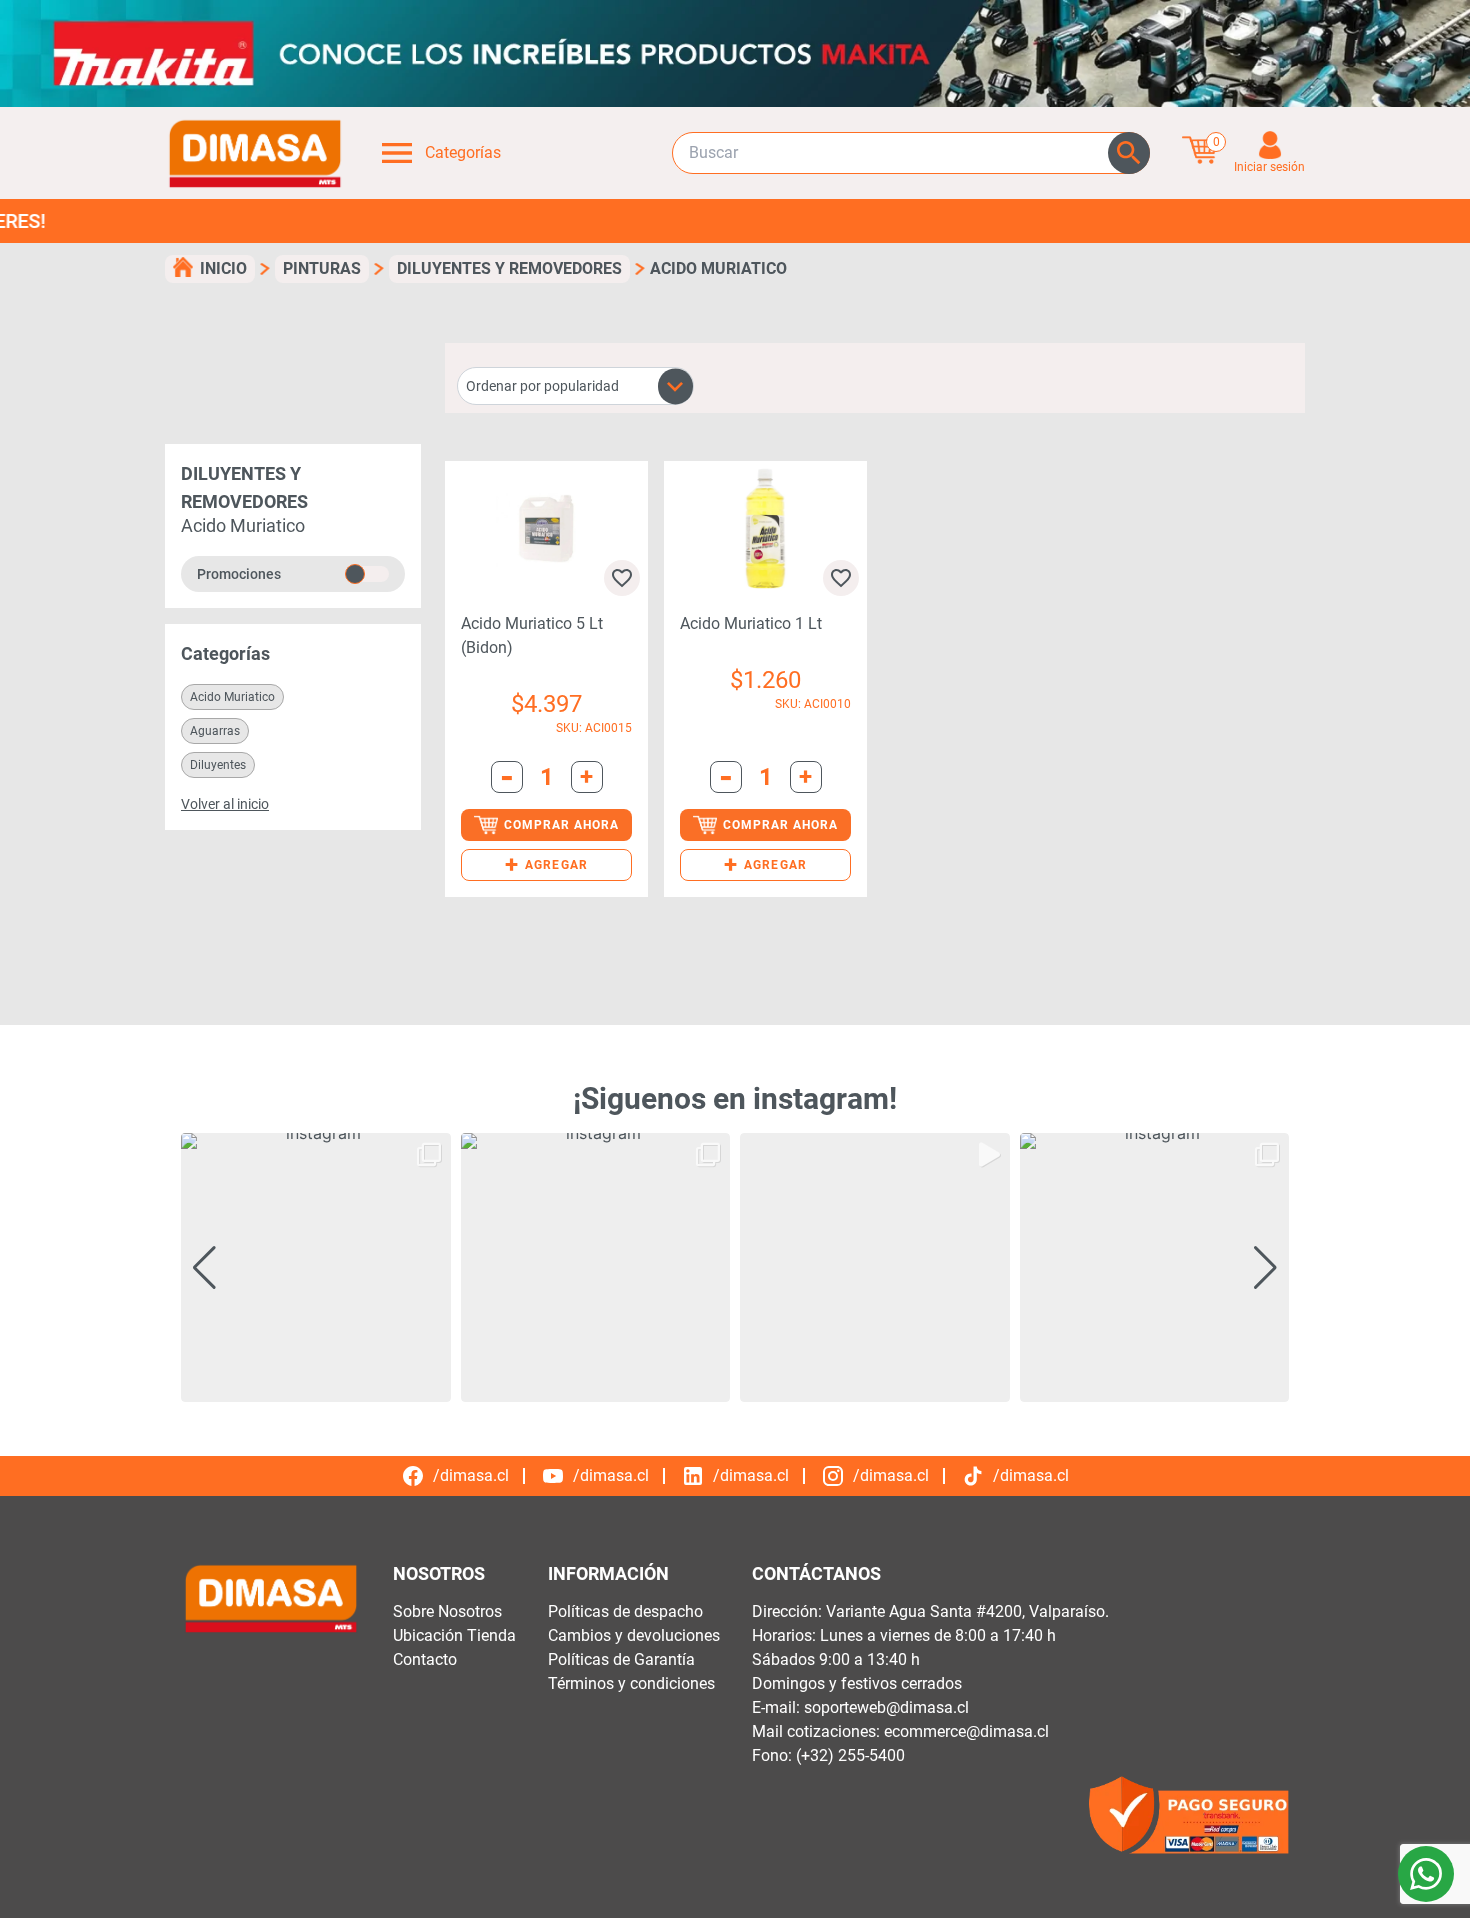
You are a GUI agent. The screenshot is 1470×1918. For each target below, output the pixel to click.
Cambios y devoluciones (634, 1635)
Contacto (425, 1659)
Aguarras (215, 731)
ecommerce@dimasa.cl (966, 1731)
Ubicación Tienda (454, 1635)
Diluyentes (218, 765)
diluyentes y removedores (509, 268)
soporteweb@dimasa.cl (886, 1707)
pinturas (322, 268)
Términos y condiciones (631, 1683)
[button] (546, 865)
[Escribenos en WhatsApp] (1426, 1874)
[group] (316, 1268)
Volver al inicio (225, 804)
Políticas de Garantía (621, 1659)
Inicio (223, 268)
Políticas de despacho (625, 1611)
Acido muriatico (232, 697)
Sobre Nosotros (447, 1611)
